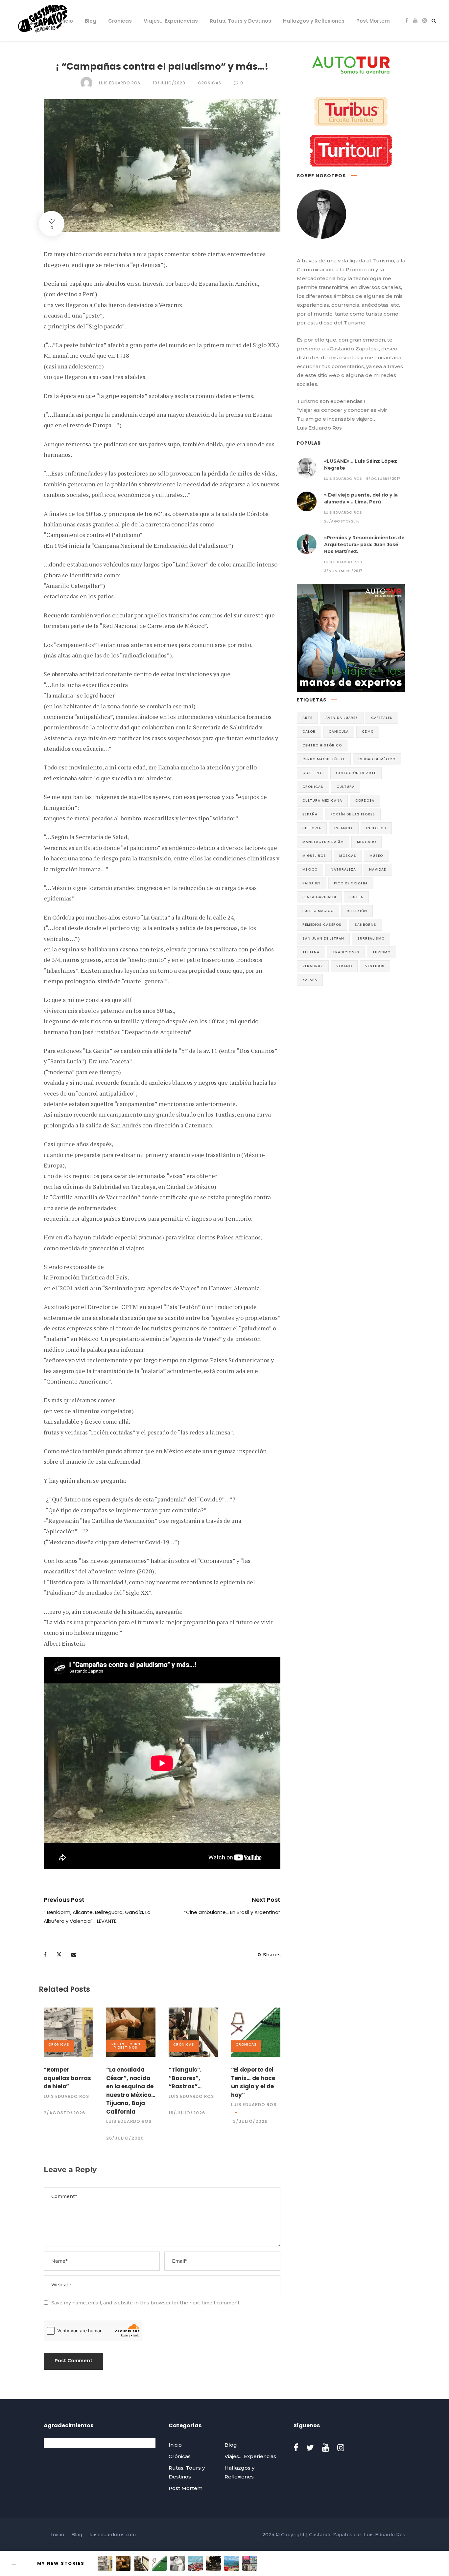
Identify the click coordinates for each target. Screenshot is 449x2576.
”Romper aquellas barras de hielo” (67, 2078)
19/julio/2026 (187, 2113)
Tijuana (311, 952)
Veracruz (313, 966)
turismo (381, 952)
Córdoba (365, 800)
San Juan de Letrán (323, 938)
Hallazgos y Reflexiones (314, 21)
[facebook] (407, 21)
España (310, 814)
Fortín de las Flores (353, 814)
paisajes (312, 883)
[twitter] (310, 2448)
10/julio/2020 (169, 83)
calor (309, 732)
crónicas (313, 787)
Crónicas (120, 21)
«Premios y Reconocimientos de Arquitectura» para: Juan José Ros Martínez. (364, 544)
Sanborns (366, 925)
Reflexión (357, 911)
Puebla (356, 897)
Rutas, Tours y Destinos (240, 21)
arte (307, 718)
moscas (348, 856)
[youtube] (415, 21)
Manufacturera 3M (323, 842)
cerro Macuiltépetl (324, 759)
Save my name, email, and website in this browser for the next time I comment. (146, 2303)
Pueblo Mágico (318, 911)
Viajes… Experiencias (171, 21)
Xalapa (310, 980)
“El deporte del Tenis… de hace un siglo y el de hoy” (253, 2082)
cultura (346, 787)
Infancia (344, 828)
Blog (91, 21)
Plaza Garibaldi (319, 897)
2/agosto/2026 (64, 2113)
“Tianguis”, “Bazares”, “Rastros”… (185, 2078)
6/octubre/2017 (383, 478)
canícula (339, 732)
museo (376, 856)
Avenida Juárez (342, 718)
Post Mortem (373, 21)
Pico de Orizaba (351, 883)
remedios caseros (322, 925)
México (310, 869)
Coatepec (313, 773)
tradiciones (346, 952)
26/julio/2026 (125, 2138)
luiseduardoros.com (113, 2535)
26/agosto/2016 (342, 521)
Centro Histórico (322, 745)
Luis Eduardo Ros (120, 83)
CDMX (368, 732)
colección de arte (356, 773)
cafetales (382, 718)
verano (344, 966)
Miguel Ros (314, 856)
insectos (376, 828)
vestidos (375, 966)
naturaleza (343, 869)
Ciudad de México (377, 759)
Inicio (66, 21)
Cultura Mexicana (322, 800)
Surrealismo (371, 938)
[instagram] (425, 21)
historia (312, 828)
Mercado (366, 842)
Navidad (378, 869)
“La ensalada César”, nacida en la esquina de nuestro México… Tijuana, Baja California (131, 2091)
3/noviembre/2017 (343, 571)
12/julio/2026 (249, 2121)
